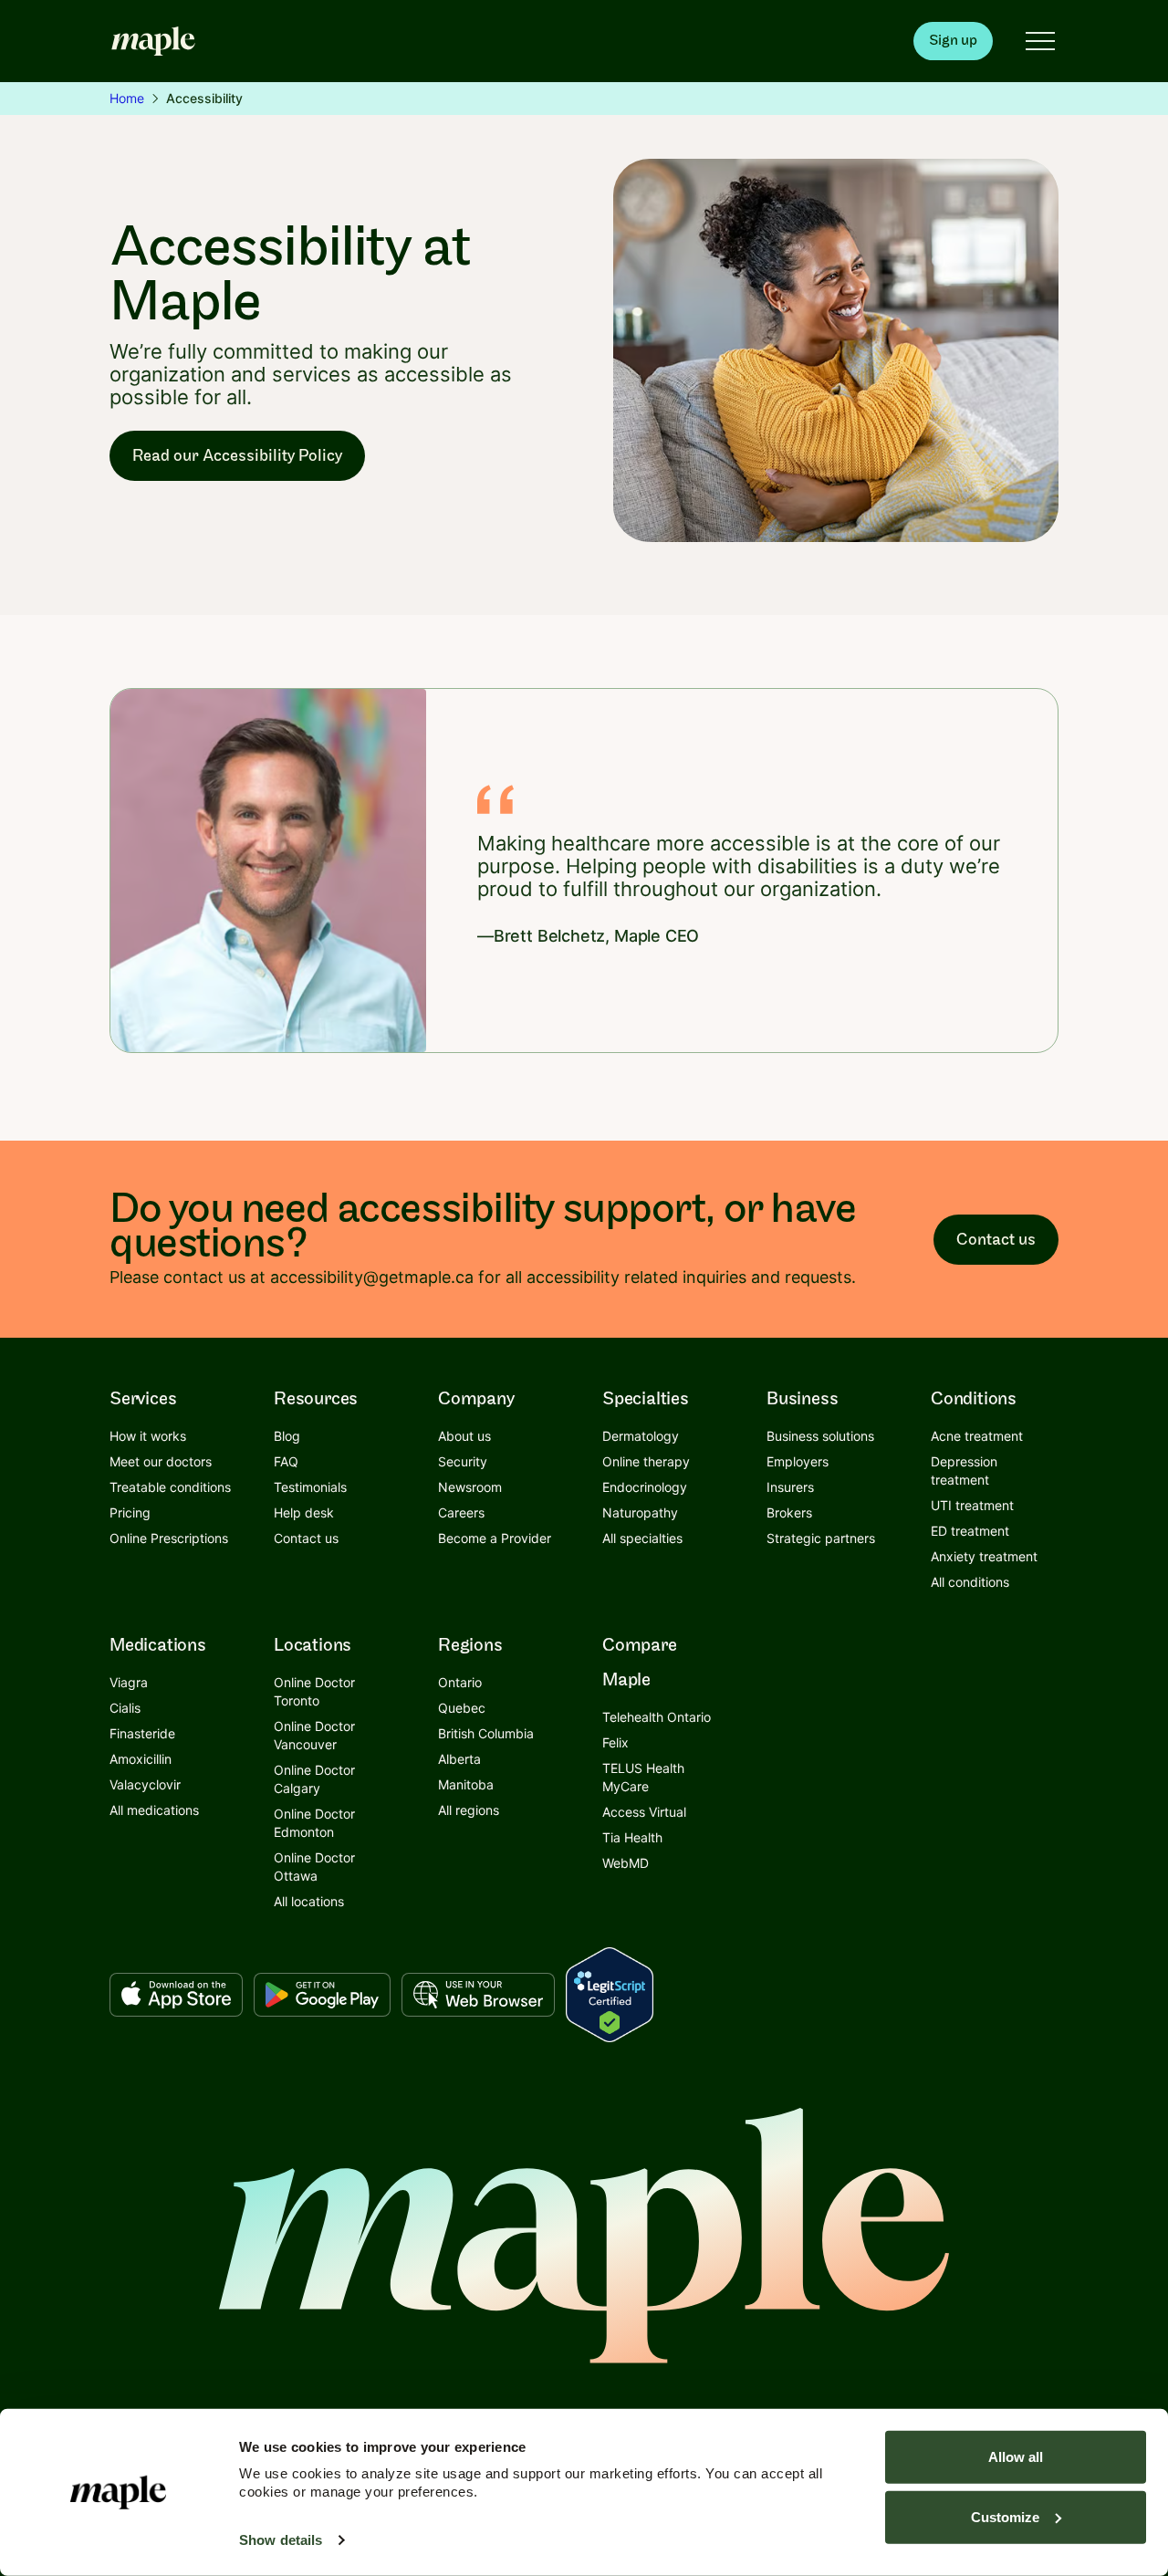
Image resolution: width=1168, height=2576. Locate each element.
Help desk (304, 1512)
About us (464, 1436)
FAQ (286, 1461)
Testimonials (310, 1487)
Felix (615, 1742)
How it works (148, 1436)
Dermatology (641, 1436)
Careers (461, 1512)
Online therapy (646, 1461)
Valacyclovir (145, 1784)
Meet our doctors (161, 1461)
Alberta (459, 1759)
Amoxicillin (141, 1759)
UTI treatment (972, 1505)
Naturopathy (640, 1512)
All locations (309, 1901)
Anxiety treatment (984, 1556)
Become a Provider (495, 1538)
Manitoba (466, 1784)
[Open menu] (1040, 41)
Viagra (129, 1682)
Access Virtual (644, 1812)
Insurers (790, 1487)
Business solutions (820, 1436)
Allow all (1016, 2457)
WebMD (626, 1863)
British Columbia (486, 1733)
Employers (798, 1461)
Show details (281, 2540)
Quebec (462, 1708)
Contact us (996, 1240)
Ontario (460, 1682)
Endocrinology (645, 1487)
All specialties (642, 1538)
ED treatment (970, 1531)
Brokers (789, 1512)
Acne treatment (977, 1436)
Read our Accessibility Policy (237, 456)
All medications (154, 1810)
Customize (1005, 2516)
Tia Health (632, 1837)
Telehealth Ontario (657, 1717)
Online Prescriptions (169, 1538)
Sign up (953, 41)
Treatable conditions (170, 1487)
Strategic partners (821, 1538)
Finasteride (142, 1733)
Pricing (130, 1512)
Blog (287, 1436)
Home (127, 98)
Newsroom (470, 1487)
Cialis (125, 1708)
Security (463, 1461)
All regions (469, 1810)
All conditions (970, 1582)
